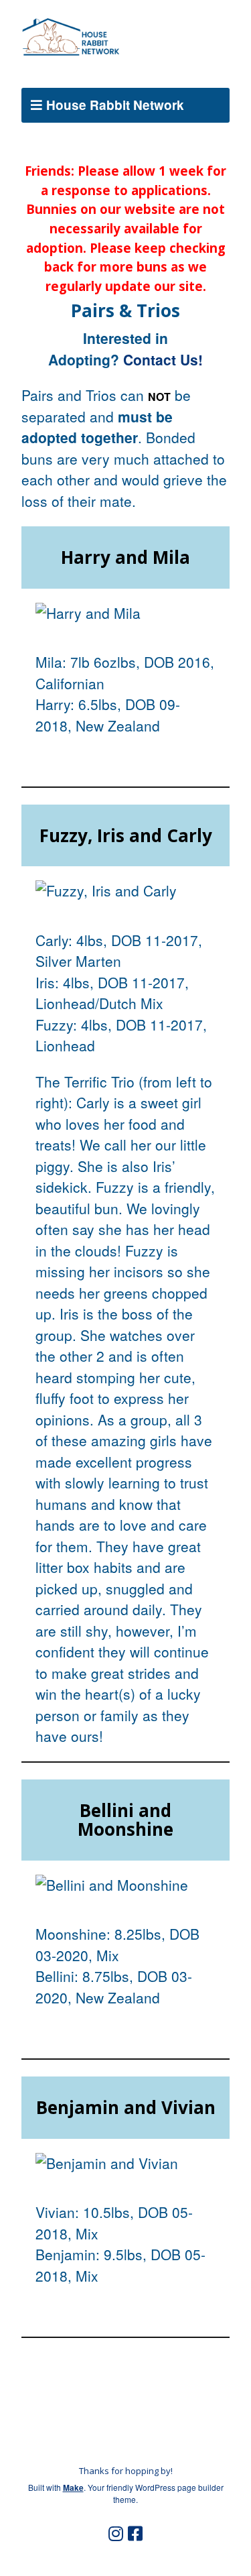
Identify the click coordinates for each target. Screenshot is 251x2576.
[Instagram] (116, 2534)
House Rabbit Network (115, 105)
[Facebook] (135, 2534)
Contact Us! (163, 359)
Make (73, 2487)
